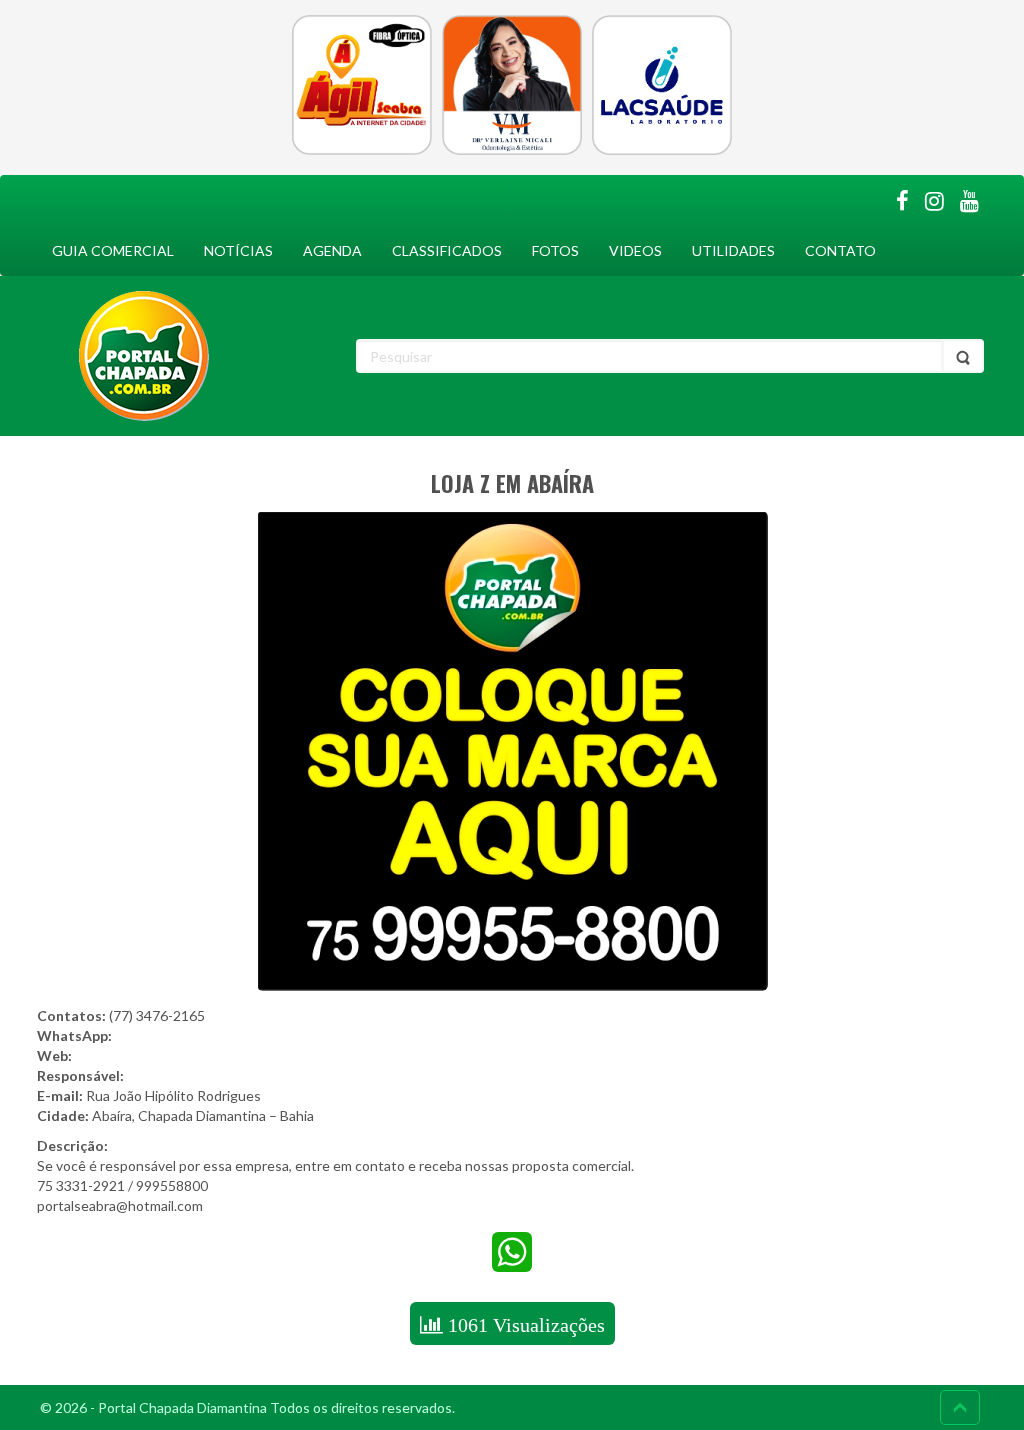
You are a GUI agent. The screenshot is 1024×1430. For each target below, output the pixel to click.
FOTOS (555, 250)
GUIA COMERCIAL (113, 250)
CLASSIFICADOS (447, 250)
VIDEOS (635, 250)
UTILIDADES (733, 250)
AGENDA (332, 250)
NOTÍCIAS (238, 250)
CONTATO (840, 250)
